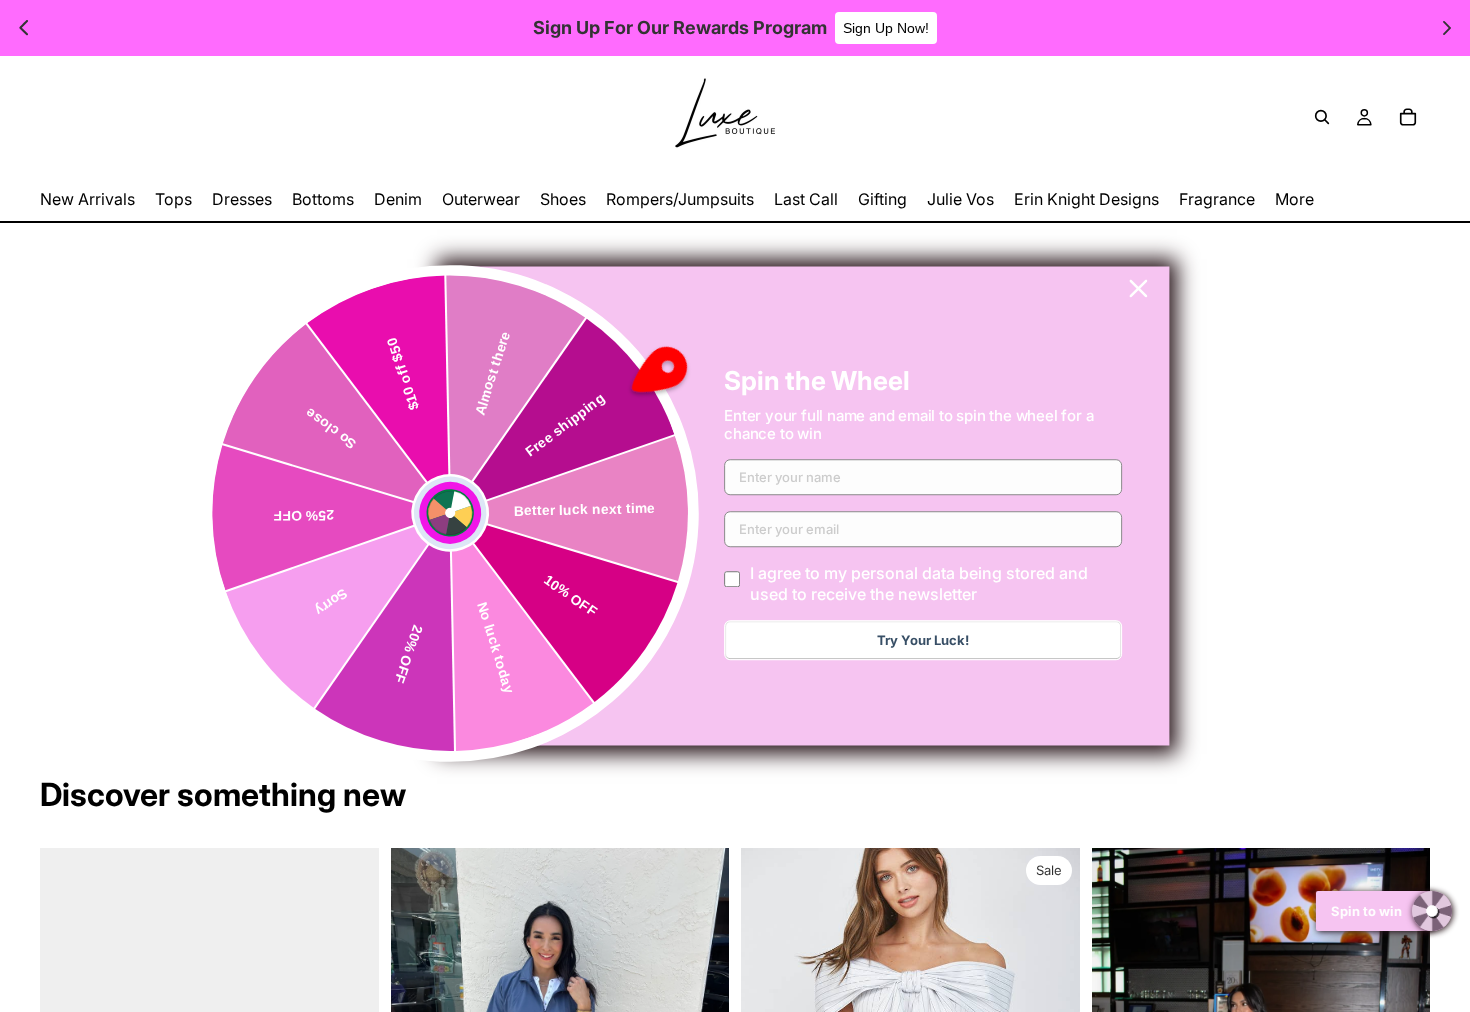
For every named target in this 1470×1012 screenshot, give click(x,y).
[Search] (1322, 117)
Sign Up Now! (886, 28)
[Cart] (1408, 117)
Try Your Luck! (923, 641)
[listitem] (1294, 199)
